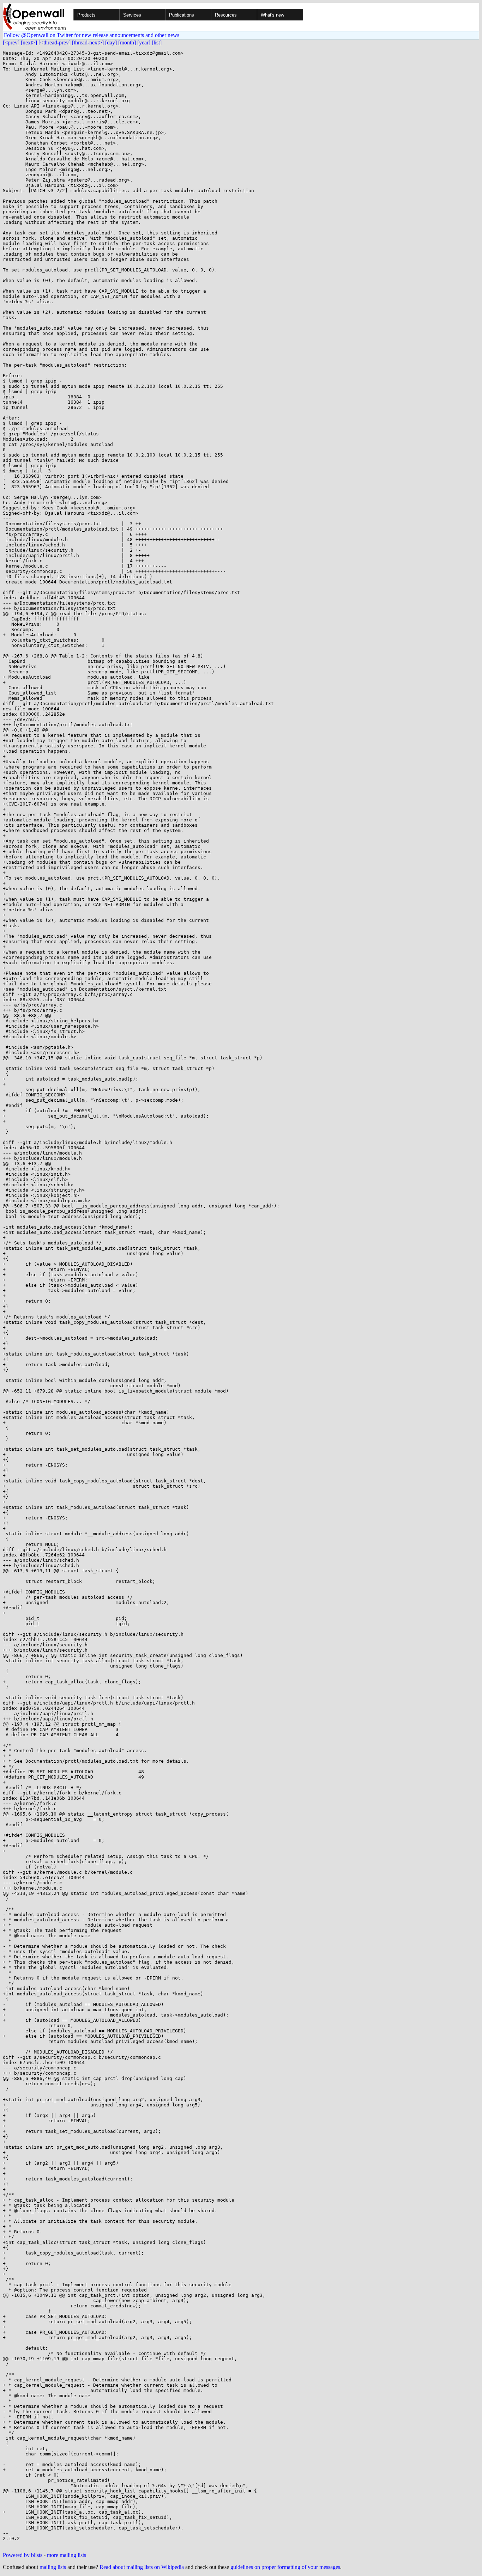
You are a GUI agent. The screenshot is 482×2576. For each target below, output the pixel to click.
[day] (111, 42)
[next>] (29, 42)
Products (86, 15)
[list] (157, 42)
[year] (144, 42)
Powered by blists (23, 2555)
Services (132, 15)
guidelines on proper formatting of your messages (285, 2567)
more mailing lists (67, 2555)
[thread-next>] (88, 42)
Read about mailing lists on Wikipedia (142, 2567)
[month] (127, 42)
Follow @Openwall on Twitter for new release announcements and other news (92, 35)
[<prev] (11, 42)
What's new (272, 15)
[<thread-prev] (55, 42)
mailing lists (53, 2567)
